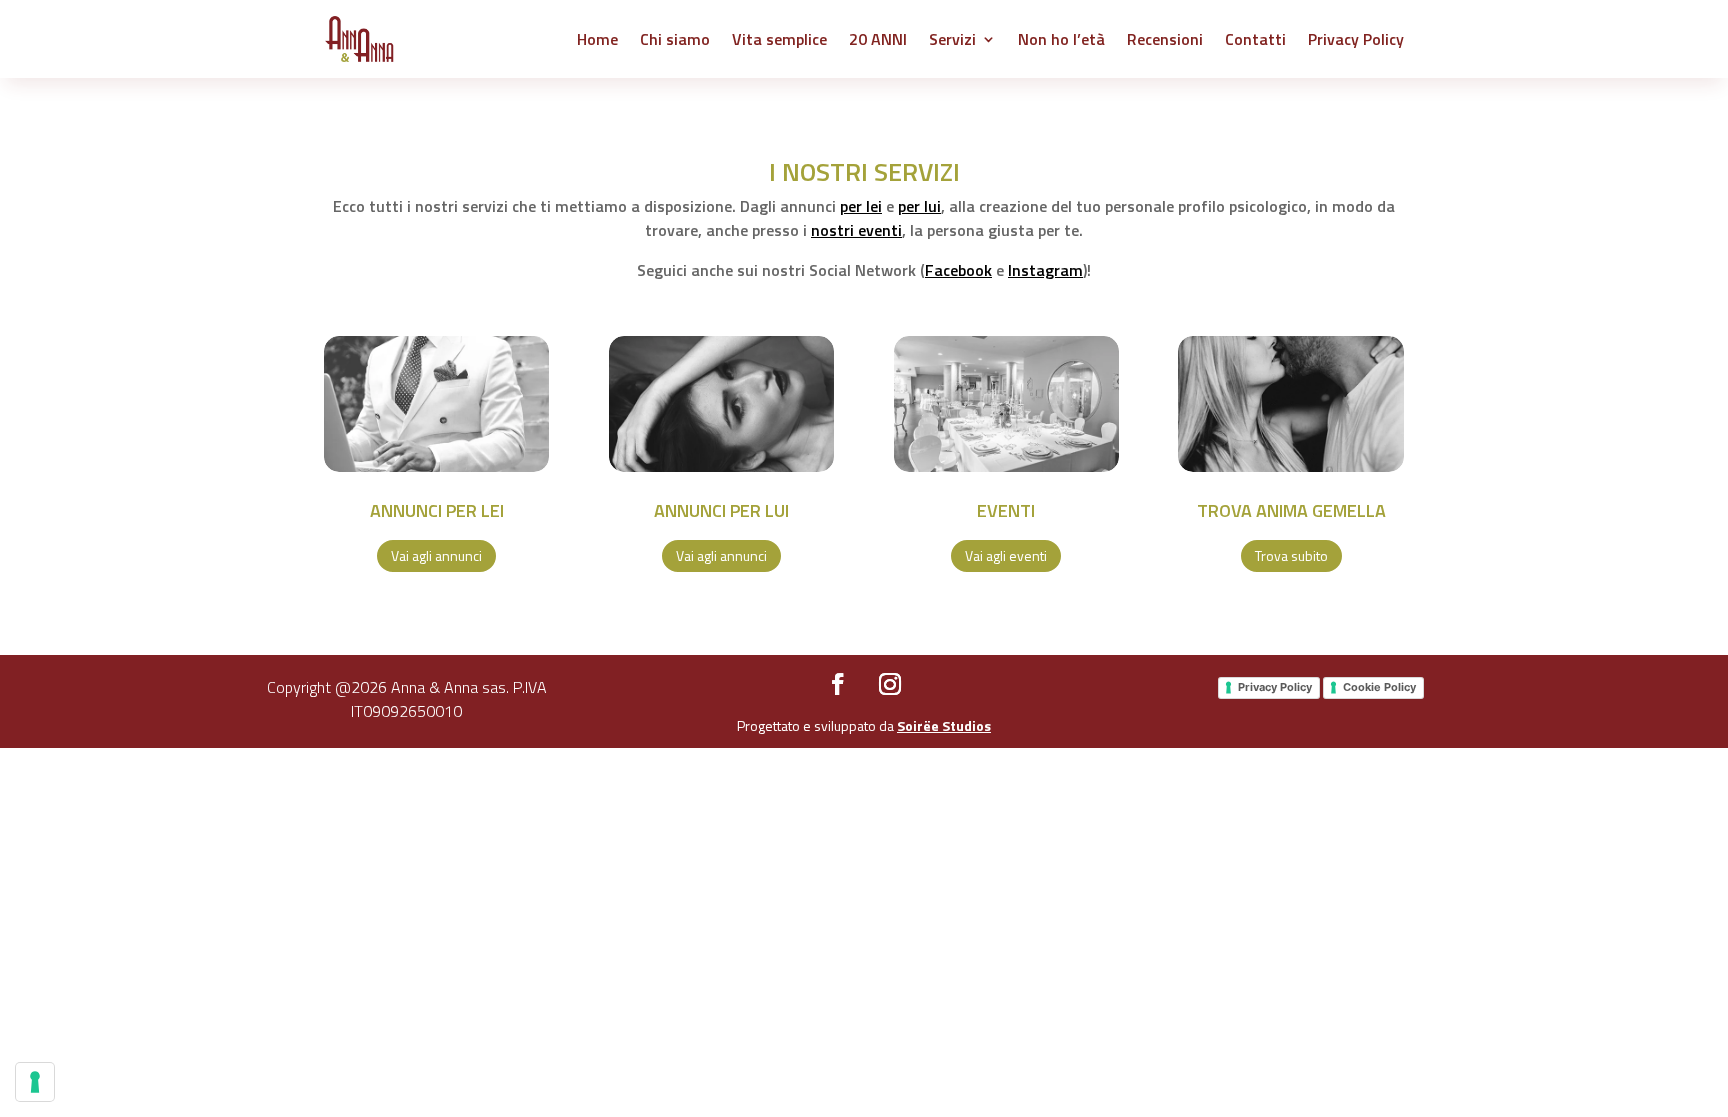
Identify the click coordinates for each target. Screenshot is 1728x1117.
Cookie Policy (1379, 687)
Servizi (952, 39)
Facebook (958, 270)
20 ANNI (878, 39)
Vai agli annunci (436, 555)
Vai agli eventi (1006, 555)
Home (597, 39)
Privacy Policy (1356, 39)
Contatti (1255, 39)
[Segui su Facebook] (838, 684)
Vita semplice (779, 39)
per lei (861, 206)
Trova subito (1291, 555)
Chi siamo (675, 39)
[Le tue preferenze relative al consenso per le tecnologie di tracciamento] (35, 1082)
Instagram (1045, 270)
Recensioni (1165, 39)
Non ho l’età (1061, 39)
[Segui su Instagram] (890, 684)
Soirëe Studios (944, 725)
